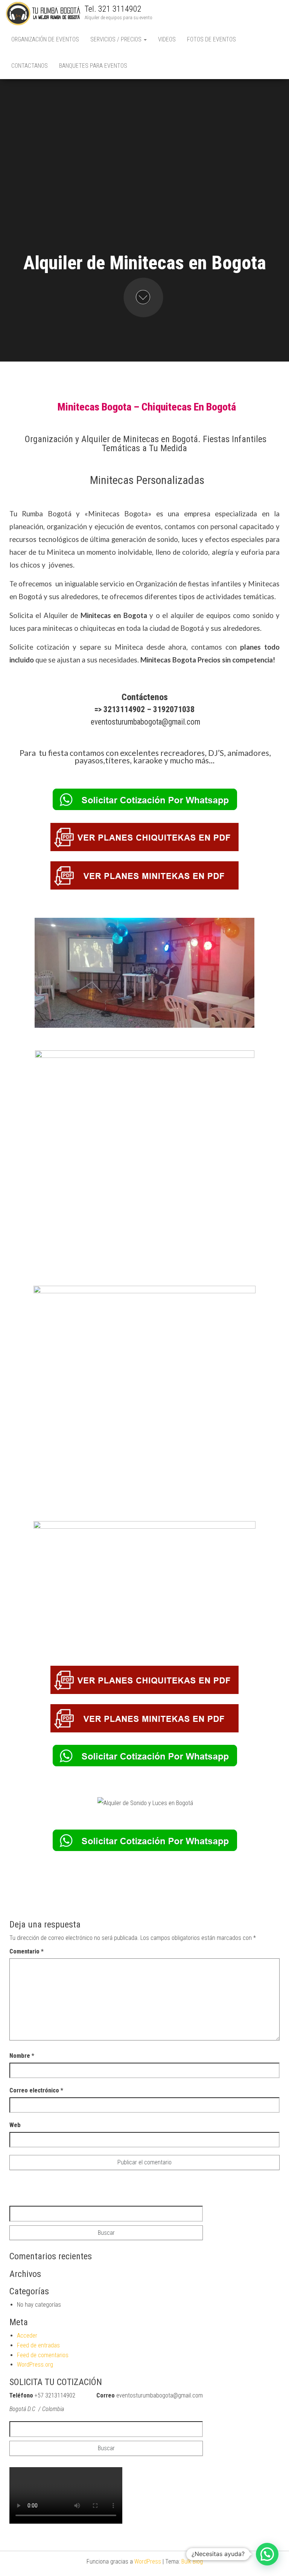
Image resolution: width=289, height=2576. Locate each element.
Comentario (27, 1951)
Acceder (27, 2336)
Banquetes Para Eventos (93, 66)
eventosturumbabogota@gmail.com (145, 722)
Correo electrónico (36, 2090)
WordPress (148, 2562)
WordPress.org (35, 2365)
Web (15, 2125)
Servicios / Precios (117, 39)
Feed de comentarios (43, 2355)
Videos (167, 39)
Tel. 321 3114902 (113, 9)
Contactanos (30, 66)
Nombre (22, 2056)
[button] (267, 2554)
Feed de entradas (38, 2345)
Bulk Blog (192, 2562)
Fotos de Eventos (211, 39)
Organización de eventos (45, 39)
